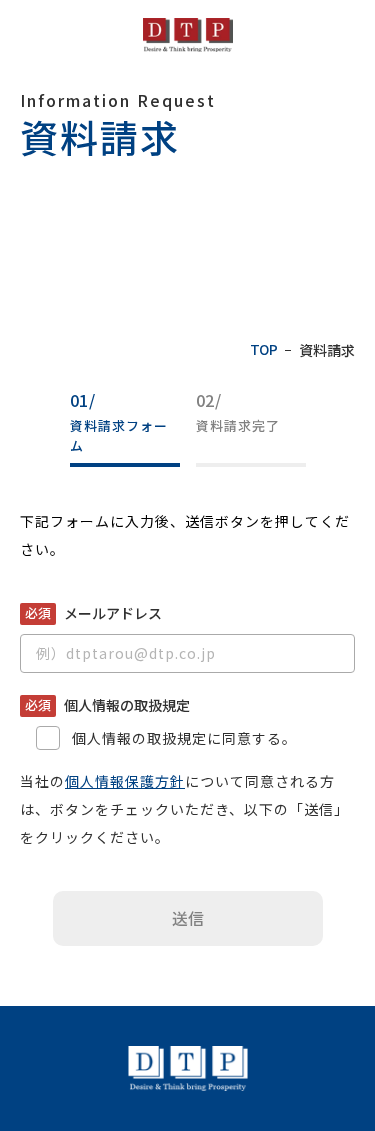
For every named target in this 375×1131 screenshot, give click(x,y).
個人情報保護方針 (125, 781)
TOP (263, 350)
